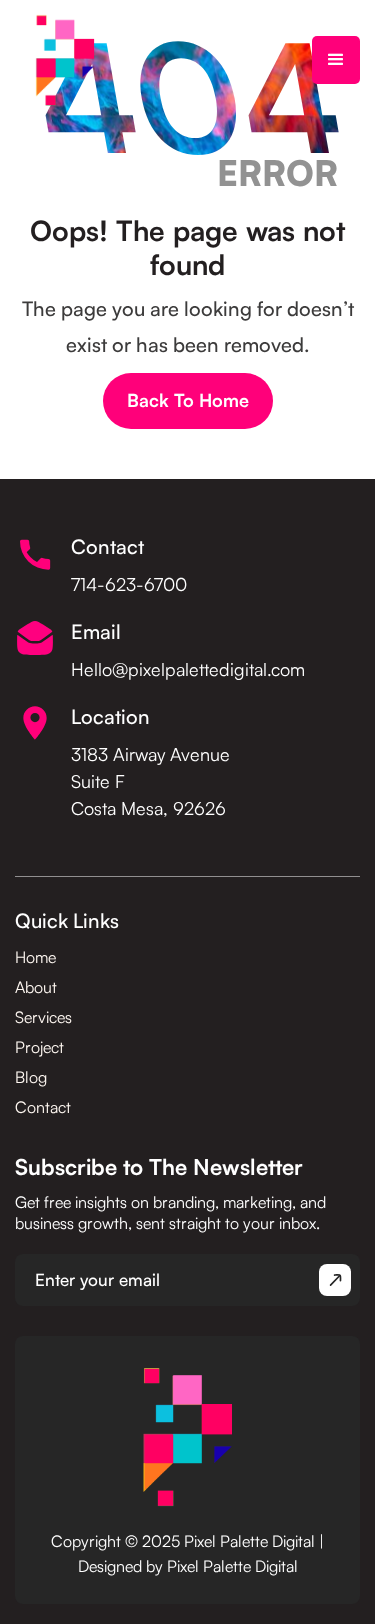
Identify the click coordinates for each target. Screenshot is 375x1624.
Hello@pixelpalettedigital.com (188, 669)
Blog (31, 1077)
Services (43, 1017)
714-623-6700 (129, 584)
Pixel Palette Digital (232, 1566)
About (36, 987)
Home (35, 957)
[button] (336, 60)
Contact (43, 1107)
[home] (65, 60)
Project (39, 1047)
